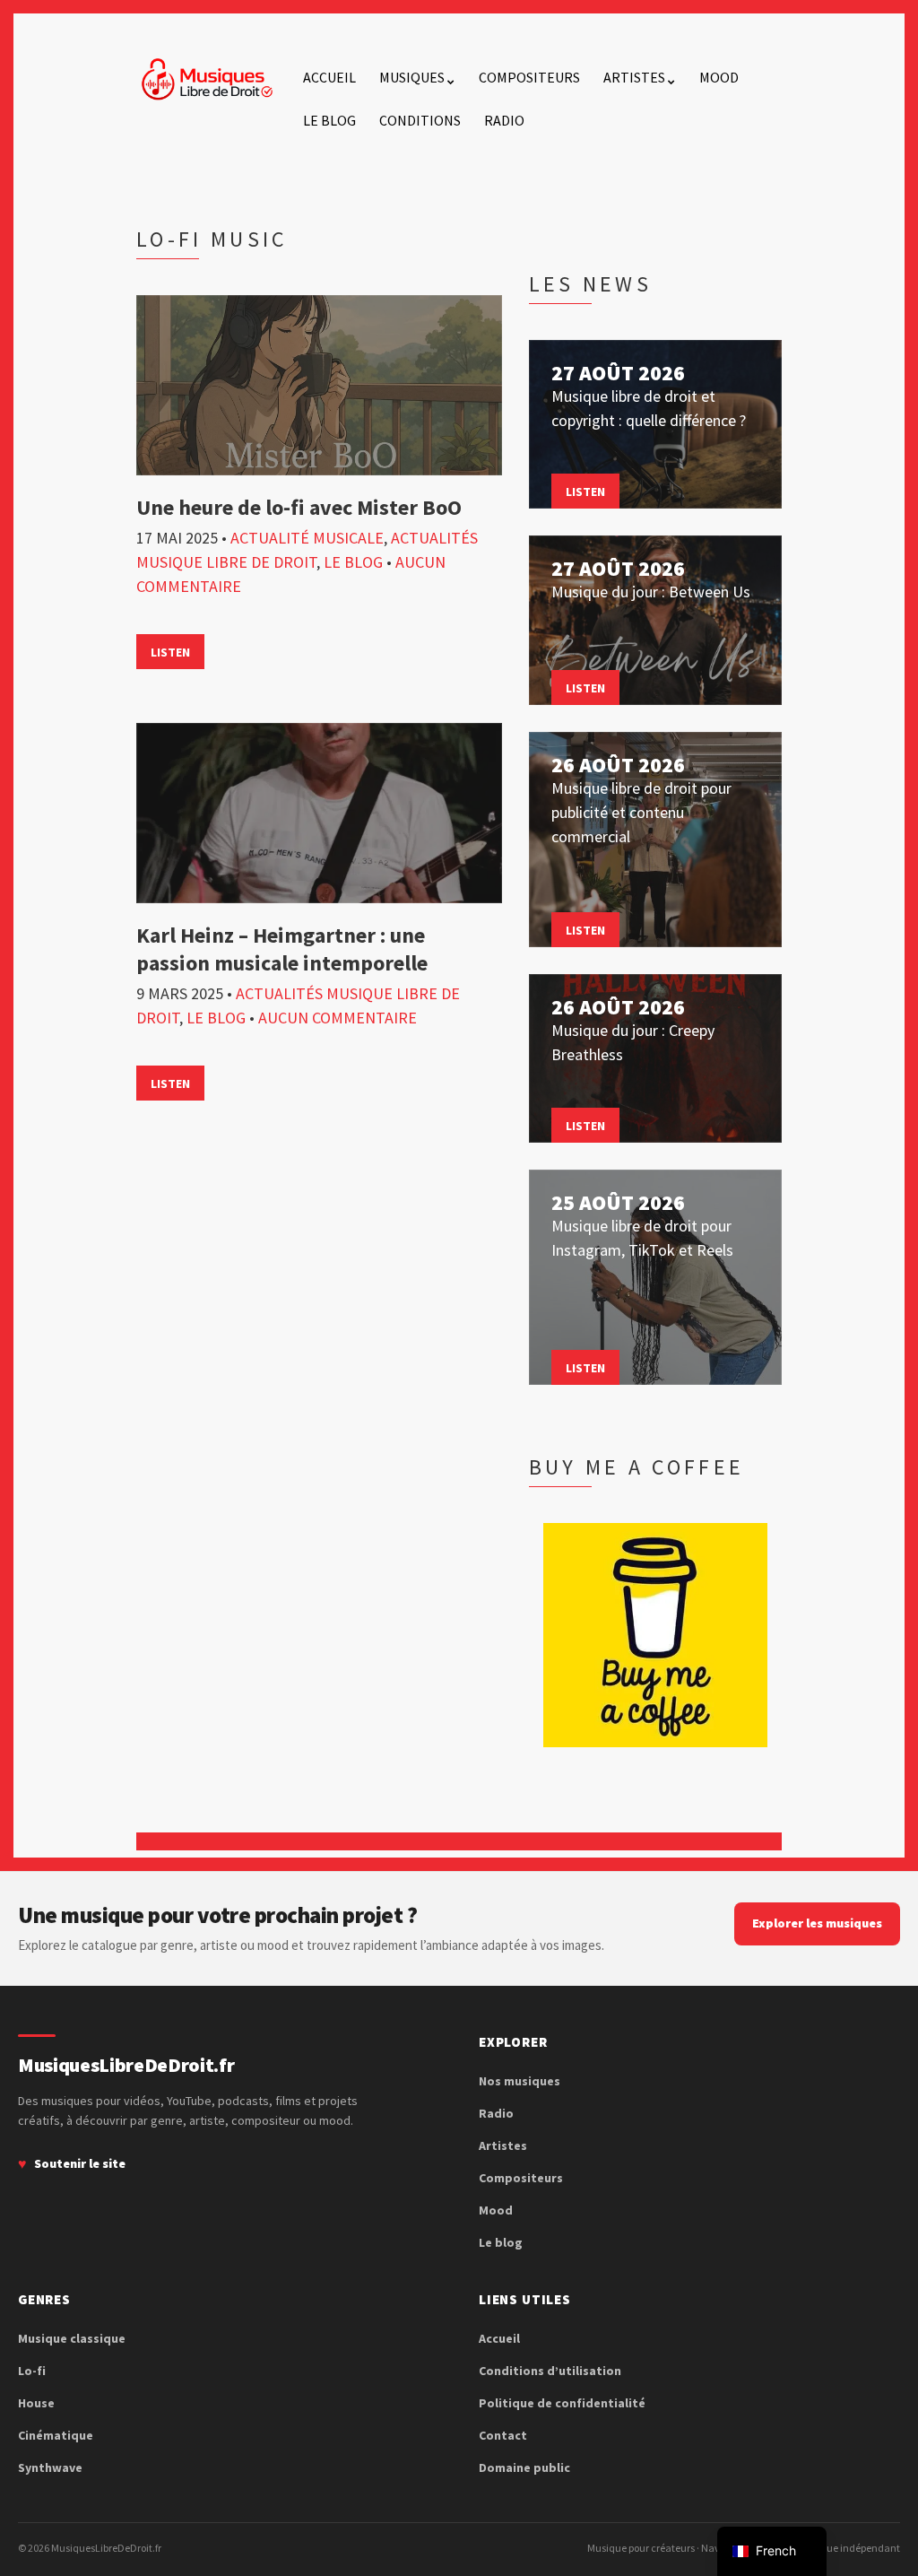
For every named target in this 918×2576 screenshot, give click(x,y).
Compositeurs (529, 77)
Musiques (412, 77)
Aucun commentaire (338, 1018)
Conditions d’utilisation (550, 2371)
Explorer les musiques (817, 1923)
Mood (719, 77)
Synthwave (50, 2467)
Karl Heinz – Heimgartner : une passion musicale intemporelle (282, 949)
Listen (170, 652)
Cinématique (56, 2435)
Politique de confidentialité (562, 2403)
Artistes (634, 77)
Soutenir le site (80, 2163)
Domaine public (524, 2467)
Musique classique (72, 2338)
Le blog (329, 120)
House (36, 2403)
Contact (503, 2435)
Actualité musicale (307, 538)
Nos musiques (520, 2081)
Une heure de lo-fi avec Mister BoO (299, 507)
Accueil (329, 77)
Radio (504, 120)
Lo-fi (32, 2371)
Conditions (420, 120)
